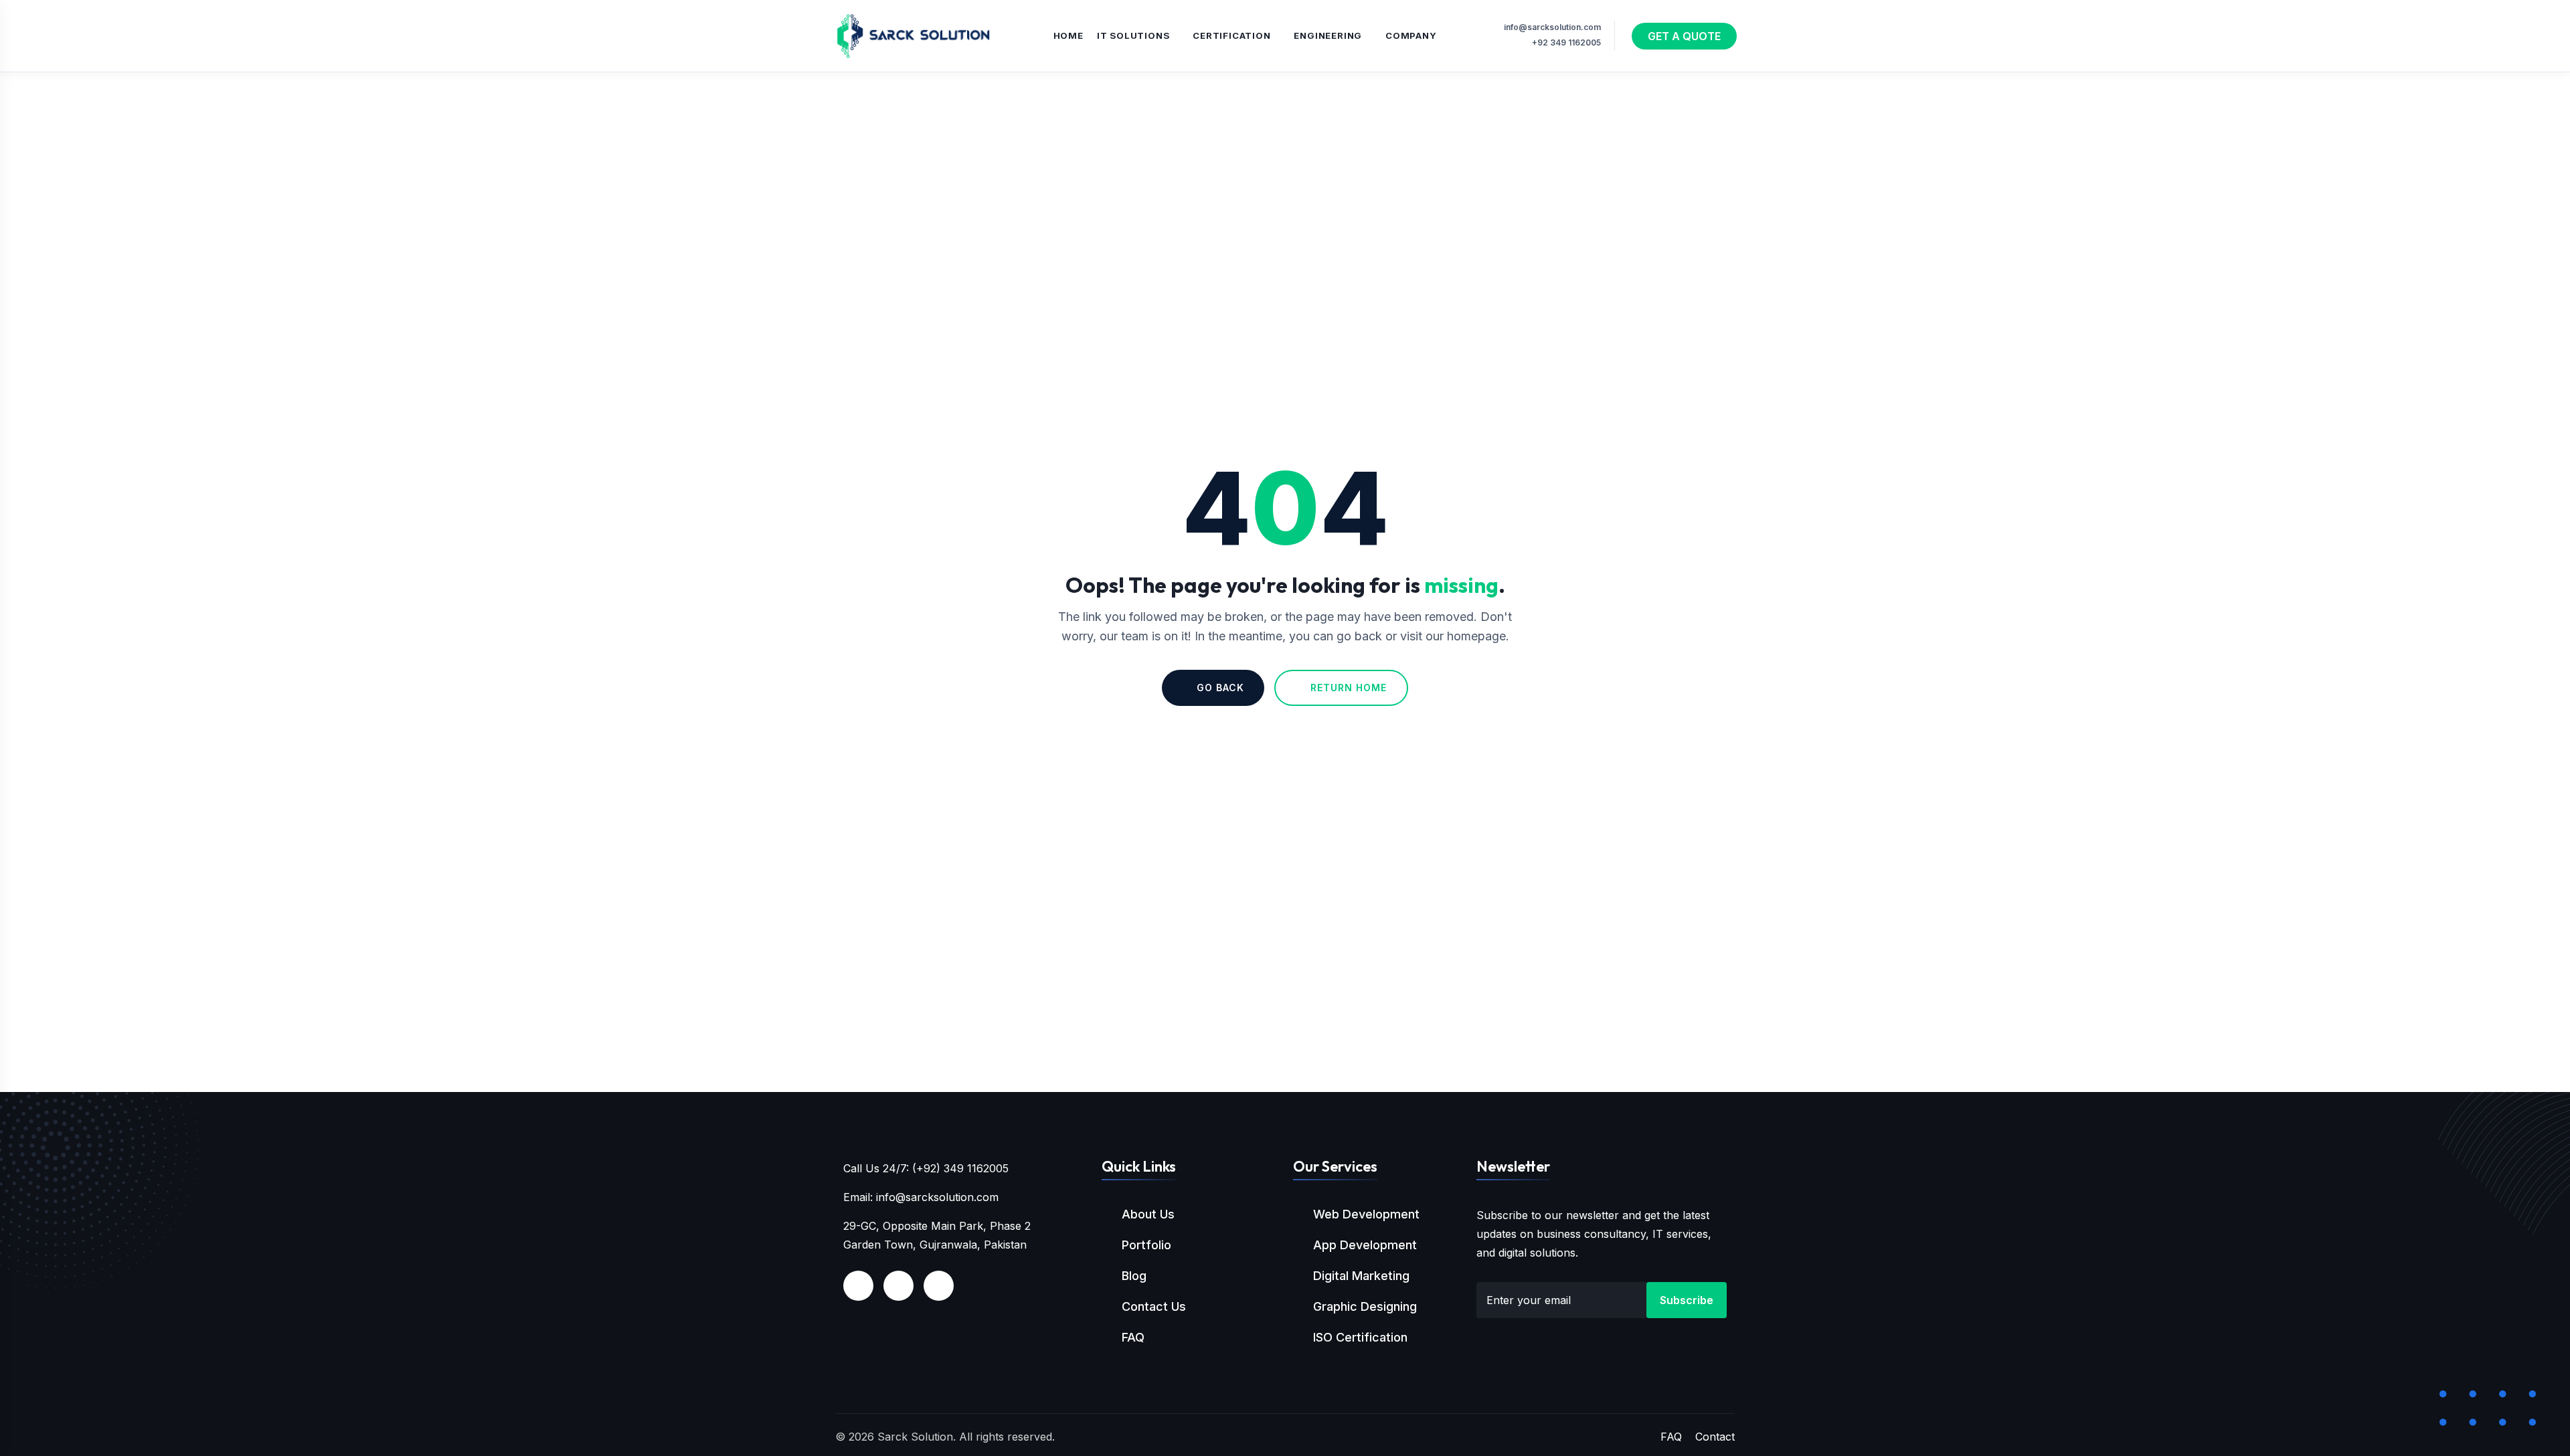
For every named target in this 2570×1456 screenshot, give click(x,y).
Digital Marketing (1361, 1276)
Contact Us (1154, 1306)
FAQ (1133, 1337)
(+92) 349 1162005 (960, 1168)
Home (1068, 35)
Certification (1231, 35)
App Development (1365, 1245)
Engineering (1328, 35)
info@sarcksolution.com (1552, 27)
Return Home (1349, 688)
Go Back (1220, 688)
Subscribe (1687, 1300)
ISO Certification (1360, 1337)
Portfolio (1146, 1245)
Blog (1134, 1276)
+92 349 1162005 (1566, 42)
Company (1411, 35)
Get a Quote (1684, 36)
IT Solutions (1133, 35)
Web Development (1366, 1214)
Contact (1715, 1437)
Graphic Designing (1365, 1306)
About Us (1148, 1214)
